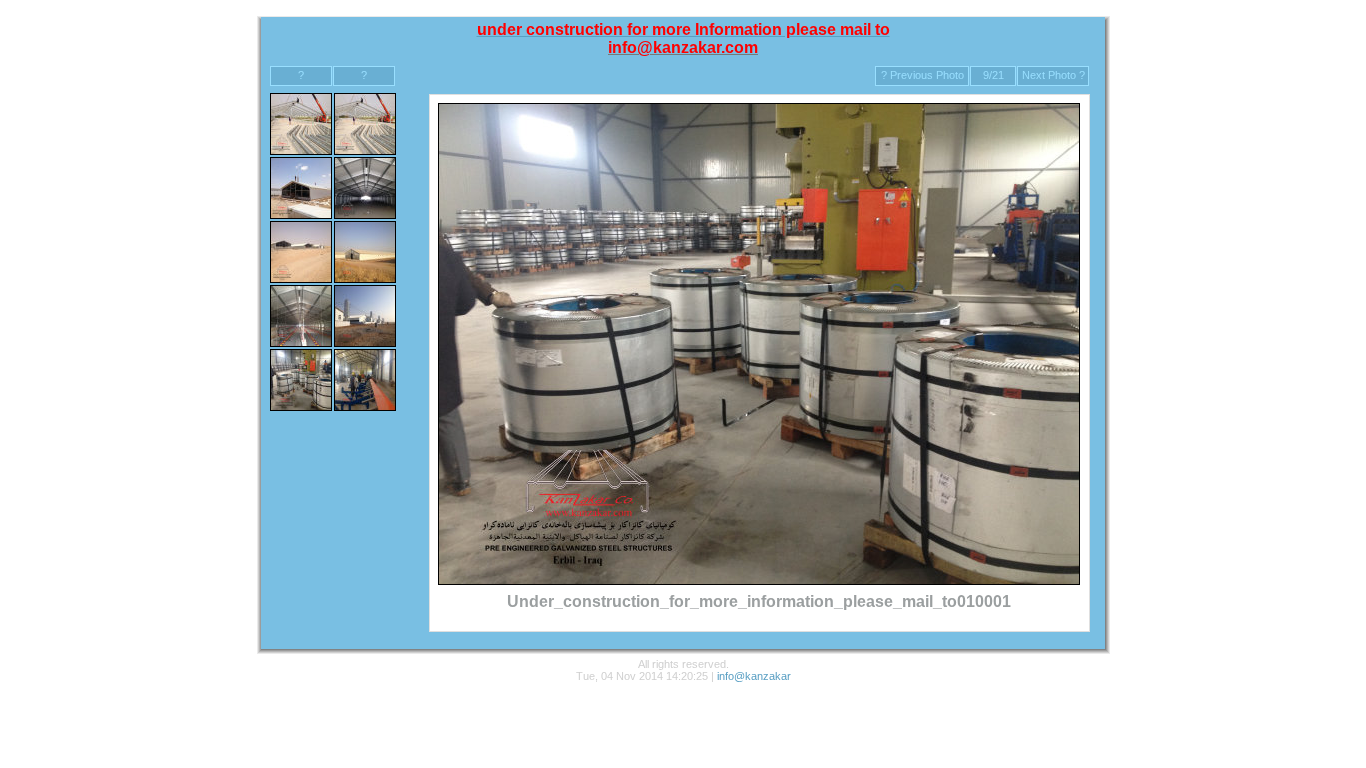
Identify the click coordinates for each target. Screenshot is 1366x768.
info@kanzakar (754, 676)
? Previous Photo (922, 75)
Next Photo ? (1053, 75)
